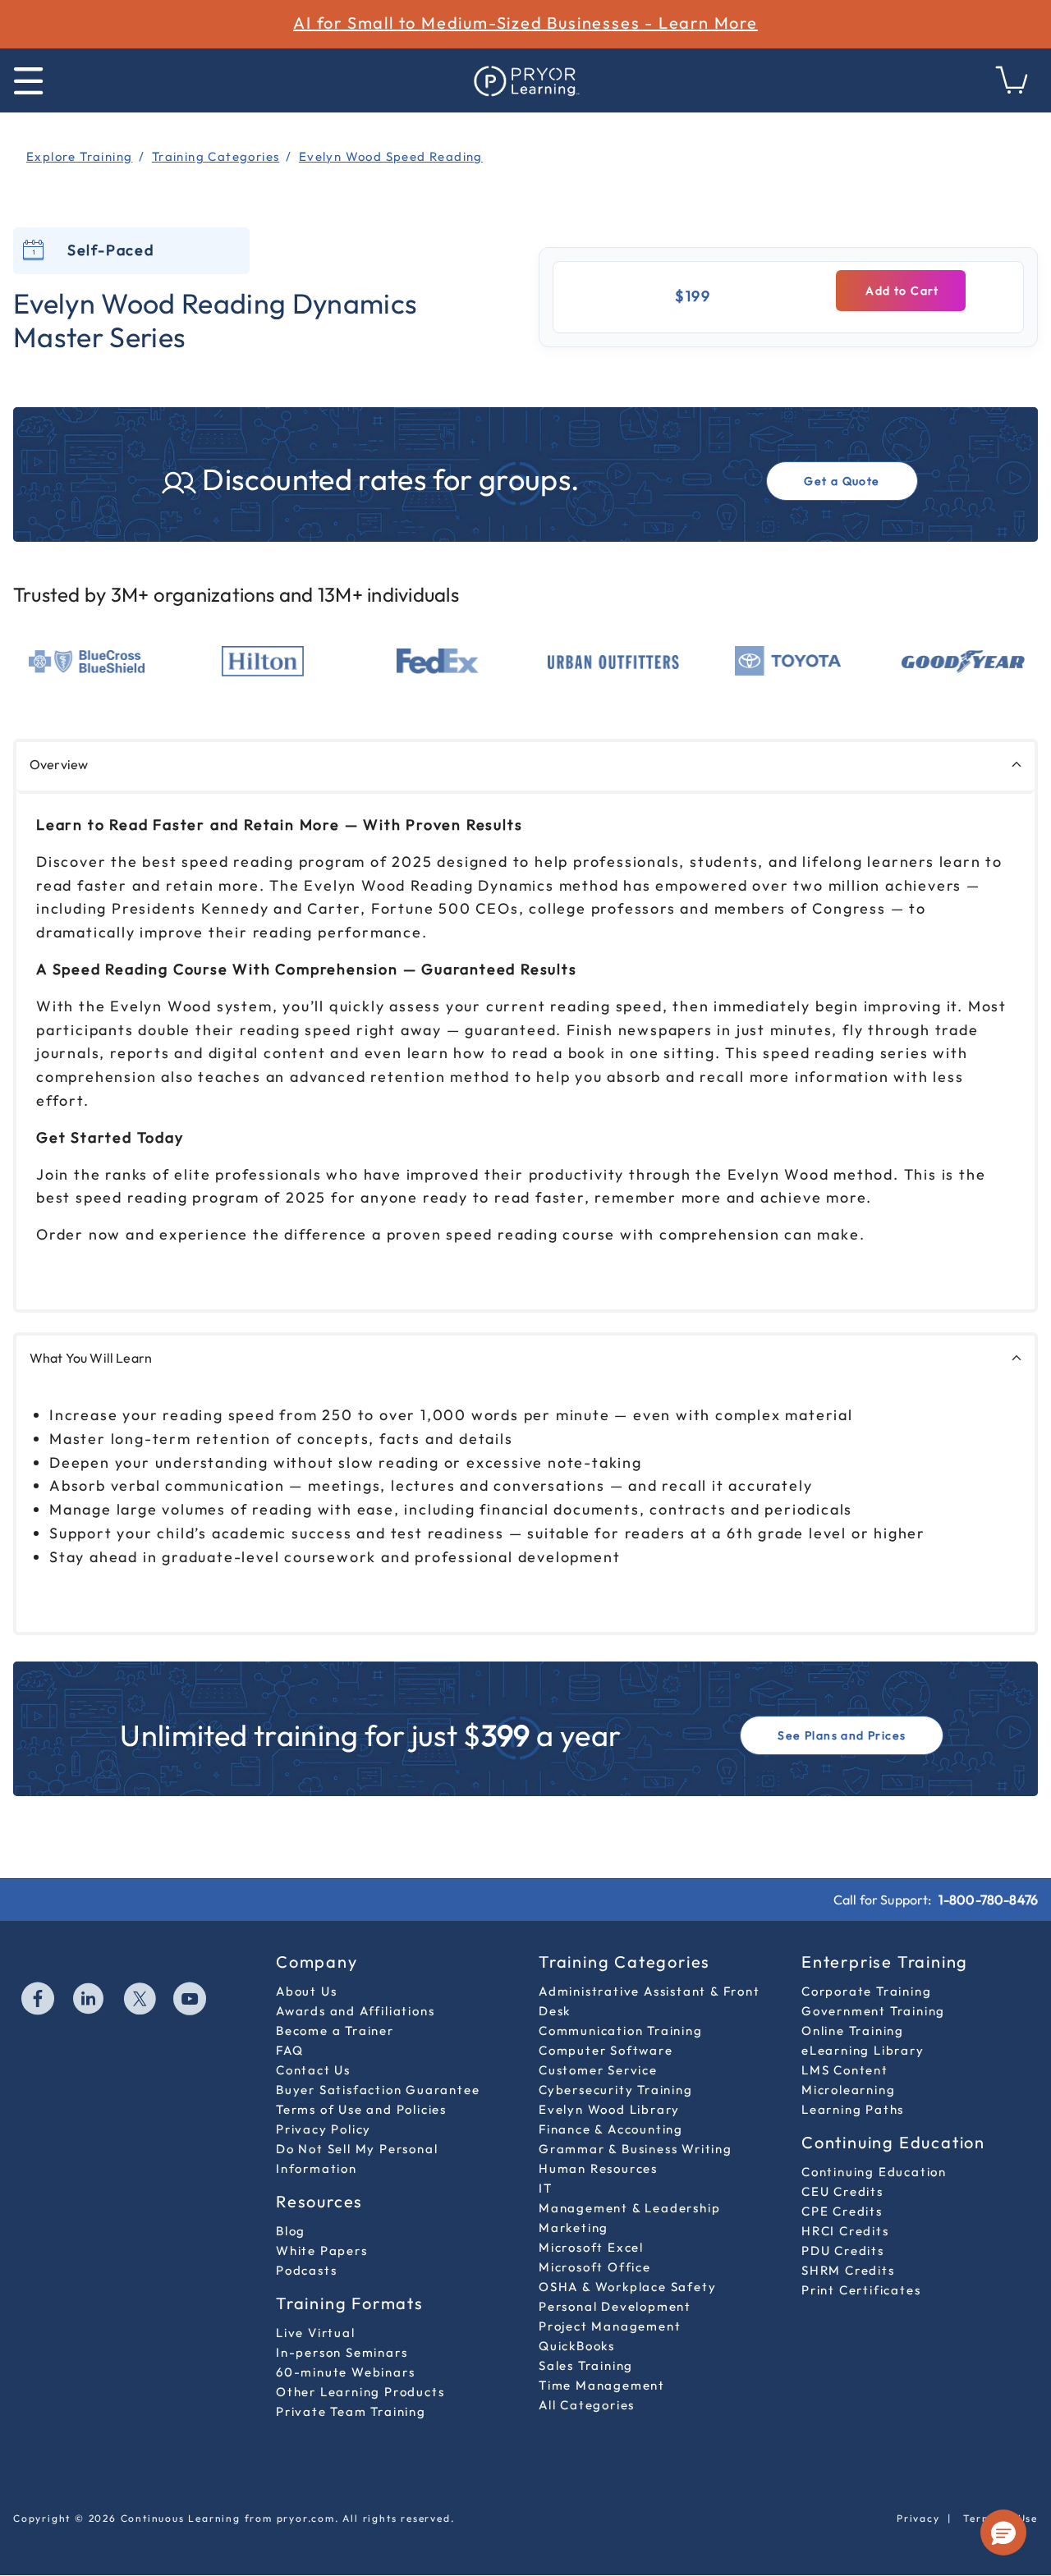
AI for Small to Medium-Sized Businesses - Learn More (525, 23)
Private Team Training (351, 2411)
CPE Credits (842, 2211)
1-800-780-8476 (988, 1900)
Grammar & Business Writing (636, 2149)
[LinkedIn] (89, 2001)
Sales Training (586, 2365)
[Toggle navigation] (28, 81)
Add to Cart (901, 291)
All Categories (587, 2405)
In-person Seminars (342, 2352)
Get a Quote (842, 481)
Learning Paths (853, 2109)
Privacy (918, 2518)
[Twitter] (140, 2001)
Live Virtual (316, 2333)
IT (546, 2188)
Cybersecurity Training (616, 2090)
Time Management (602, 2385)
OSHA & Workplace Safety (627, 2287)
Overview (59, 764)
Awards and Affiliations (355, 2011)
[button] (1003, 2532)
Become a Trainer (335, 2031)
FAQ (289, 2050)
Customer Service (598, 2070)
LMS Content (845, 2070)
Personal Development (615, 2306)
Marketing (574, 2228)
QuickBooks (577, 2346)
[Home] (525, 80)
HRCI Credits (845, 2231)
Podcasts (306, 2270)
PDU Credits (843, 2251)
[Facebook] (39, 2001)
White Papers (322, 2251)
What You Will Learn (91, 1358)
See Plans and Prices (842, 1735)
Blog (291, 2231)
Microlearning (848, 2090)
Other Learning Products (360, 2392)
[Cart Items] (1012, 89)
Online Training (853, 2031)
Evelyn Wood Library (609, 2109)
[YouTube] (190, 2001)
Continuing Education (874, 2172)
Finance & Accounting (611, 2129)
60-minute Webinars (345, 2372)
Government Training (873, 2011)
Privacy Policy (324, 2129)
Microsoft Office (595, 2267)
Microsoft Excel (591, 2247)
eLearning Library (863, 2050)
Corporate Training (866, 1991)
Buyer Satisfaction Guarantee (378, 2090)
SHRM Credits (848, 2270)
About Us (306, 1991)
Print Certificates (861, 2290)
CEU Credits (842, 2191)
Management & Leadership (629, 2208)
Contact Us (313, 2070)
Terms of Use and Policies (361, 2109)
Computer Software (606, 2050)
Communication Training (621, 2031)
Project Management (610, 2326)
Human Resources (598, 2168)
